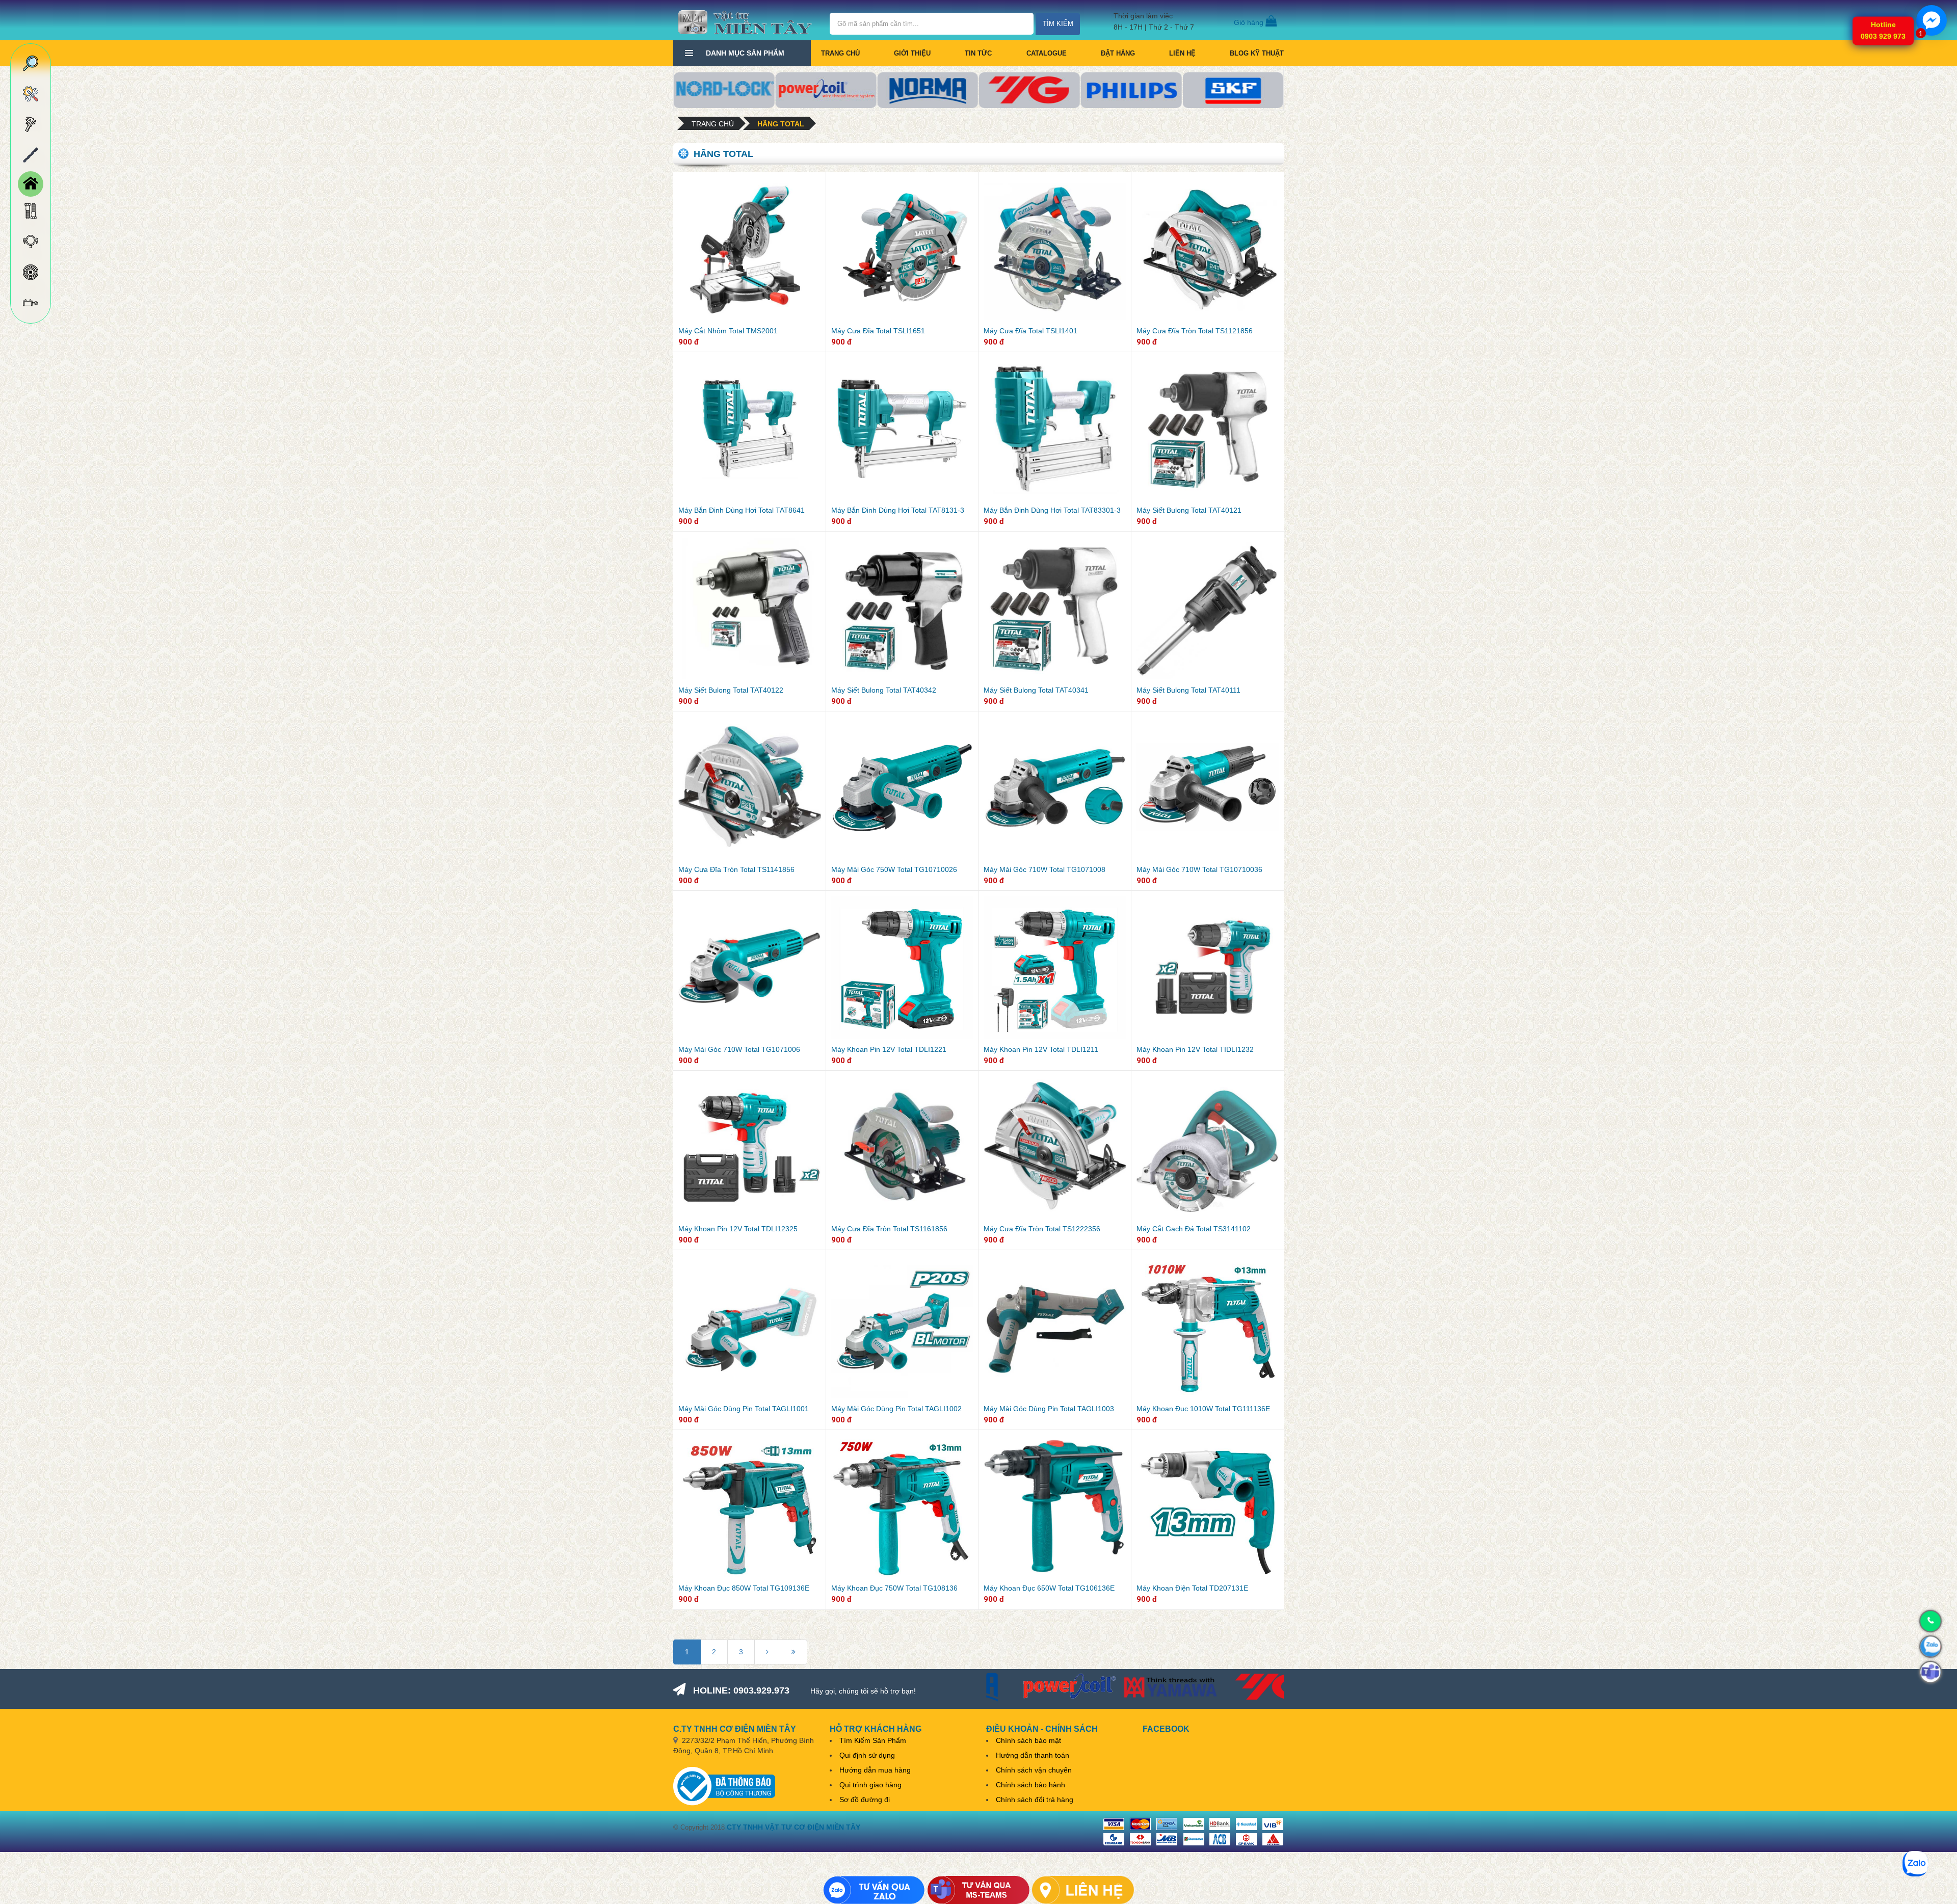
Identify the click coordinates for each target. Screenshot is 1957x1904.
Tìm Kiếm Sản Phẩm (873, 1740)
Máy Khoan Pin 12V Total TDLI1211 (1041, 1049)
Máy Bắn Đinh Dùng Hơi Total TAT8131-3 (898, 510)
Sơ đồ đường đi (865, 1800)
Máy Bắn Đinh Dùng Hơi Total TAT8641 (742, 510)
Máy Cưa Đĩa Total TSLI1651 (878, 331)
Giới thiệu (912, 53)
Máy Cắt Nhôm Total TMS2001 (728, 331)
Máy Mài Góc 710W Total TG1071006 (739, 1049)
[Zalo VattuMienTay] (874, 1890)
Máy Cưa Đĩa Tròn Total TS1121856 (1195, 331)
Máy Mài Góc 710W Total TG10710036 (1199, 869)
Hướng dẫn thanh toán (1033, 1755)
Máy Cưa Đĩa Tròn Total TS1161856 (889, 1229)
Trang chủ (840, 53)
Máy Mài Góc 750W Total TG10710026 (894, 869)
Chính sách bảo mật (1028, 1740)
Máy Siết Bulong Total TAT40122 (731, 690)
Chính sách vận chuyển (1034, 1770)
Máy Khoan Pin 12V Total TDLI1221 (889, 1049)
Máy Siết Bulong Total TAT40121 (1189, 510)
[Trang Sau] (767, 1652)
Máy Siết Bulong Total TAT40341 (1036, 690)
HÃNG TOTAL (781, 124)
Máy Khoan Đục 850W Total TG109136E (744, 1588)
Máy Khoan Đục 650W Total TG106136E (1049, 1588)
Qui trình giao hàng (870, 1785)
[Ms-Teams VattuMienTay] (978, 1890)
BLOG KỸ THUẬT (1257, 53)
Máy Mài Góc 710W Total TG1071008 (1044, 869)
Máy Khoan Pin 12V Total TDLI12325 (738, 1229)
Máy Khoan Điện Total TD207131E (1192, 1588)
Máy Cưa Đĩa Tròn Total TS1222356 (1042, 1229)
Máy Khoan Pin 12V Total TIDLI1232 (1195, 1049)
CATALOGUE (1047, 53)
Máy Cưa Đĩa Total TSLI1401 (1030, 331)
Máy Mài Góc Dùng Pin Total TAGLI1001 (744, 1409)
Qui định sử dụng (867, 1755)
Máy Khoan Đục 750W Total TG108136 (894, 1588)
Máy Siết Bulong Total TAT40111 (1188, 690)
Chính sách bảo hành (1030, 1785)
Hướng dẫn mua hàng (875, 1770)
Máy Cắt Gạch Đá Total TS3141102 (1194, 1229)
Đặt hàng (1118, 53)
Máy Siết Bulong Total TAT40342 (884, 690)
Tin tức (978, 53)
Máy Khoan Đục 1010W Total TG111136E (1203, 1409)
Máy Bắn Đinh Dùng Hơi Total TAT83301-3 (1052, 510)
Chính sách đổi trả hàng (1035, 1800)
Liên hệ (1182, 53)
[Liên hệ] (1083, 1890)
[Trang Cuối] (794, 1652)
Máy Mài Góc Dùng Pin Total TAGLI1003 (1049, 1409)
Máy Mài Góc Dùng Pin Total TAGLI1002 (896, 1409)
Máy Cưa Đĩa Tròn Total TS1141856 (736, 869)
